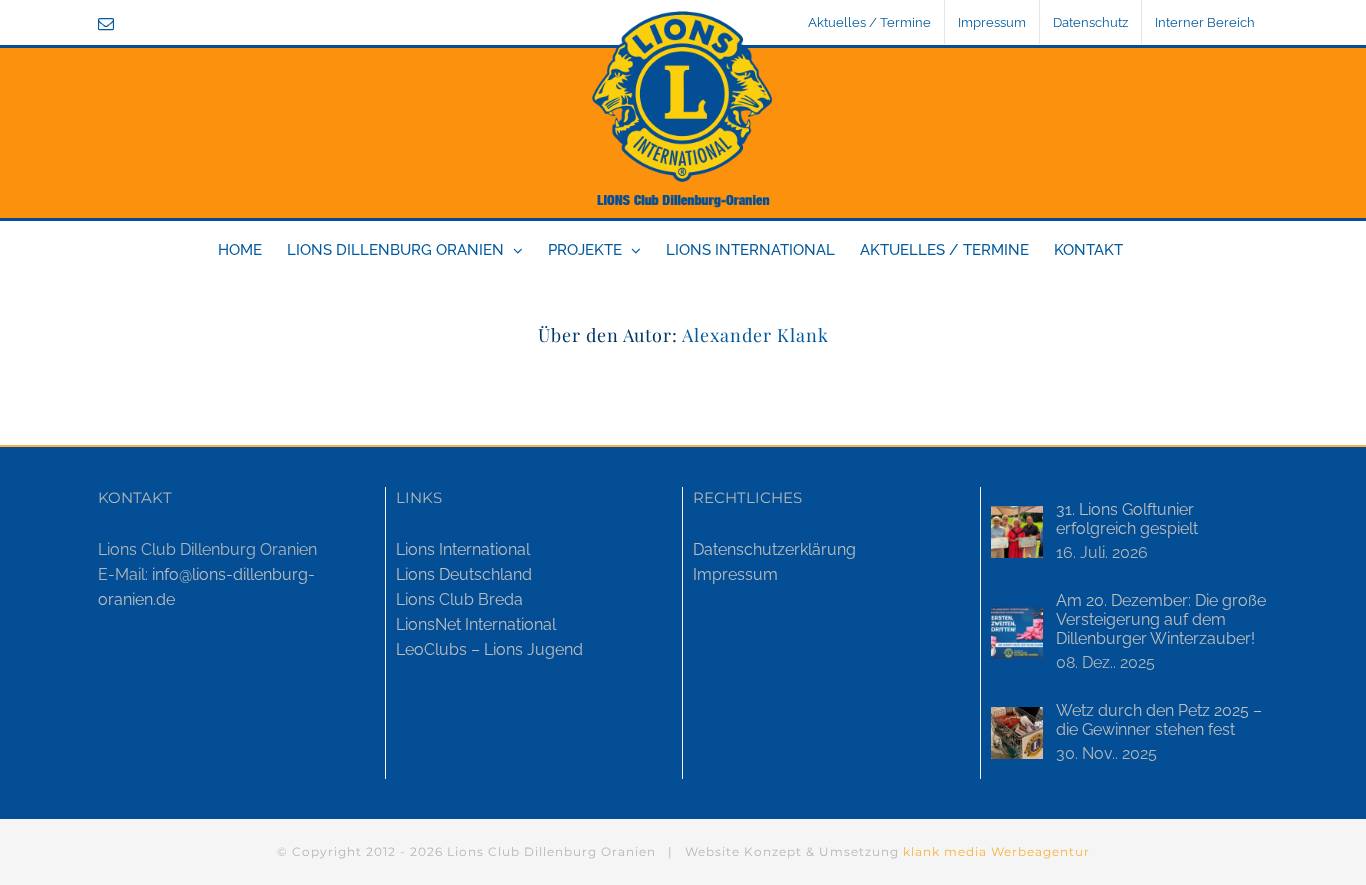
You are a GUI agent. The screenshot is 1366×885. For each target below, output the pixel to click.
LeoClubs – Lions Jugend (489, 649)
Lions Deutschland (464, 574)
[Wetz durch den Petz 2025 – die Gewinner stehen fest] (1017, 733)
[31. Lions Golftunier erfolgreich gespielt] (1017, 532)
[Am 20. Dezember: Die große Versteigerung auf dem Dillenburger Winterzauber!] (1017, 633)
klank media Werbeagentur (996, 851)
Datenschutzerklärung (774, 549)
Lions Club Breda (459, 599)
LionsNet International (476, 624)
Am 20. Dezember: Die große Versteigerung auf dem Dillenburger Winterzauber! (1161, 619)
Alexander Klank (755, 335)
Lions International (463, 549)
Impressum (735, 574)
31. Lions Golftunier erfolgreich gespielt (1127, 519)
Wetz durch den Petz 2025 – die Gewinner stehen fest (1159, 720)
